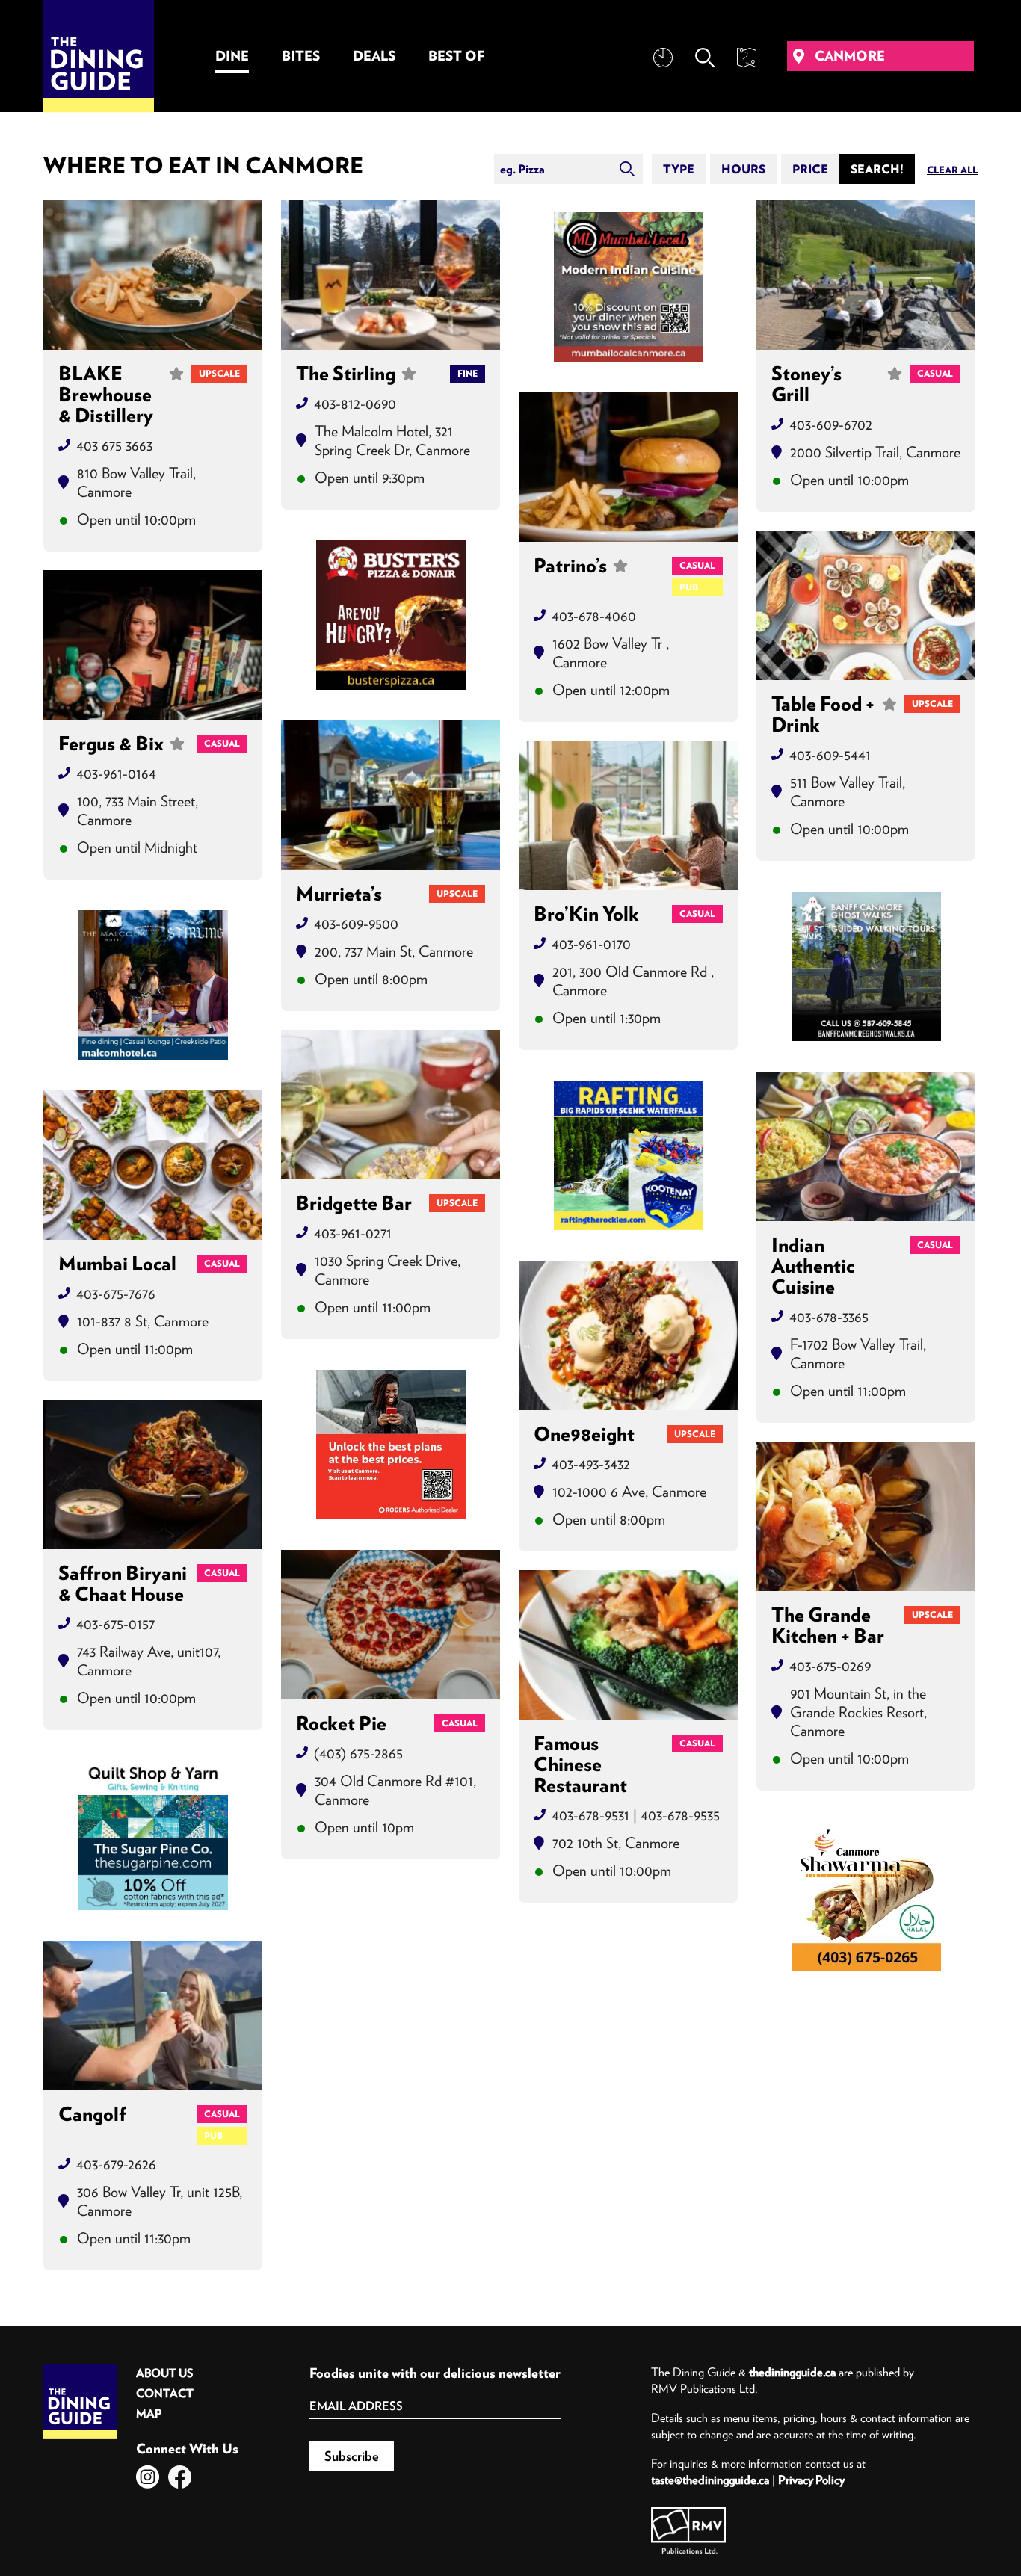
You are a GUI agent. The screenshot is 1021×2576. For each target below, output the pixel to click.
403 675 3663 (114, 445)
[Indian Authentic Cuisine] (866, 1146)
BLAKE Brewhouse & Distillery (106, 395)
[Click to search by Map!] (747, 58)
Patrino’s (570, 566)
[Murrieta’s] (391, 795)
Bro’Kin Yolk (586, 914)
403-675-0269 (830, 1665)
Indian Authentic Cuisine (813, 1266)
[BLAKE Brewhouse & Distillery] (153, 275)
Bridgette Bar (354, 1203)
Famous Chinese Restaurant (580, 1764)
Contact (165, 2393)
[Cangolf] (153, 2016)
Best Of (456, 56)
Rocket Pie (341, 1723)
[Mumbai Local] (153, 1165)
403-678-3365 (829, 1316)
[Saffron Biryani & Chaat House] (153, 1474)
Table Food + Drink (823, 714)
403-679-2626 (116, 2164)
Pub (689, 587)
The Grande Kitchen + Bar (828, 1625)
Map (149, 2413)
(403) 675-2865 (358, 1753)
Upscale (219, 373)
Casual (935, 373)
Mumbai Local (117, 1264)
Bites (301, 56)
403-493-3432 (591, 1464)
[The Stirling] (391, 275)
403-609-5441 (830, 754)
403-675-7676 (116, 1293)
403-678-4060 (594, 615)
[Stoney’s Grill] (866, 275)
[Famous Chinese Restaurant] (628, 1645)
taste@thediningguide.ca (710, 2480)
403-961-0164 (116, 773)
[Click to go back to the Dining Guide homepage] (80, 2369)
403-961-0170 (591, 943)
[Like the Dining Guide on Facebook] (180, 2477)
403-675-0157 (115, 1624)
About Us (164, 2373)
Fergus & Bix (111, 744)
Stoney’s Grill (806, 384)
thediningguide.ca (792, 2372)
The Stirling (346, 374)
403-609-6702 (831, 424)
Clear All (952, 170)
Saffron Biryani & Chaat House (123, 1584)
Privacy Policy (811, 2480)
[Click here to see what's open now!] (663, 58)
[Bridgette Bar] (391, 1105)
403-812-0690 (355, 403)
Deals (374, 56)
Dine (232, 56)
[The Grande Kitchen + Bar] (866, 1516)
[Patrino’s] (628, 467)
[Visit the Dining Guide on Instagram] (148, 2477)
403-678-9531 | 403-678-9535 (636, 1815)
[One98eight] (628, 1335)
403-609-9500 (356, 923)
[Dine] (629, 287)
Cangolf (92, 2115)
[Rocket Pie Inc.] (391, 1625)
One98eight (584, 1434)
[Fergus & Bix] (153, 645)
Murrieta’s (339, 894)
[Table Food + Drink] (866, 605)
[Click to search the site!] (705, 58)
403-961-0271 (353, 1233)
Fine (468, 373)
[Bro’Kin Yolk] (628, 815)
